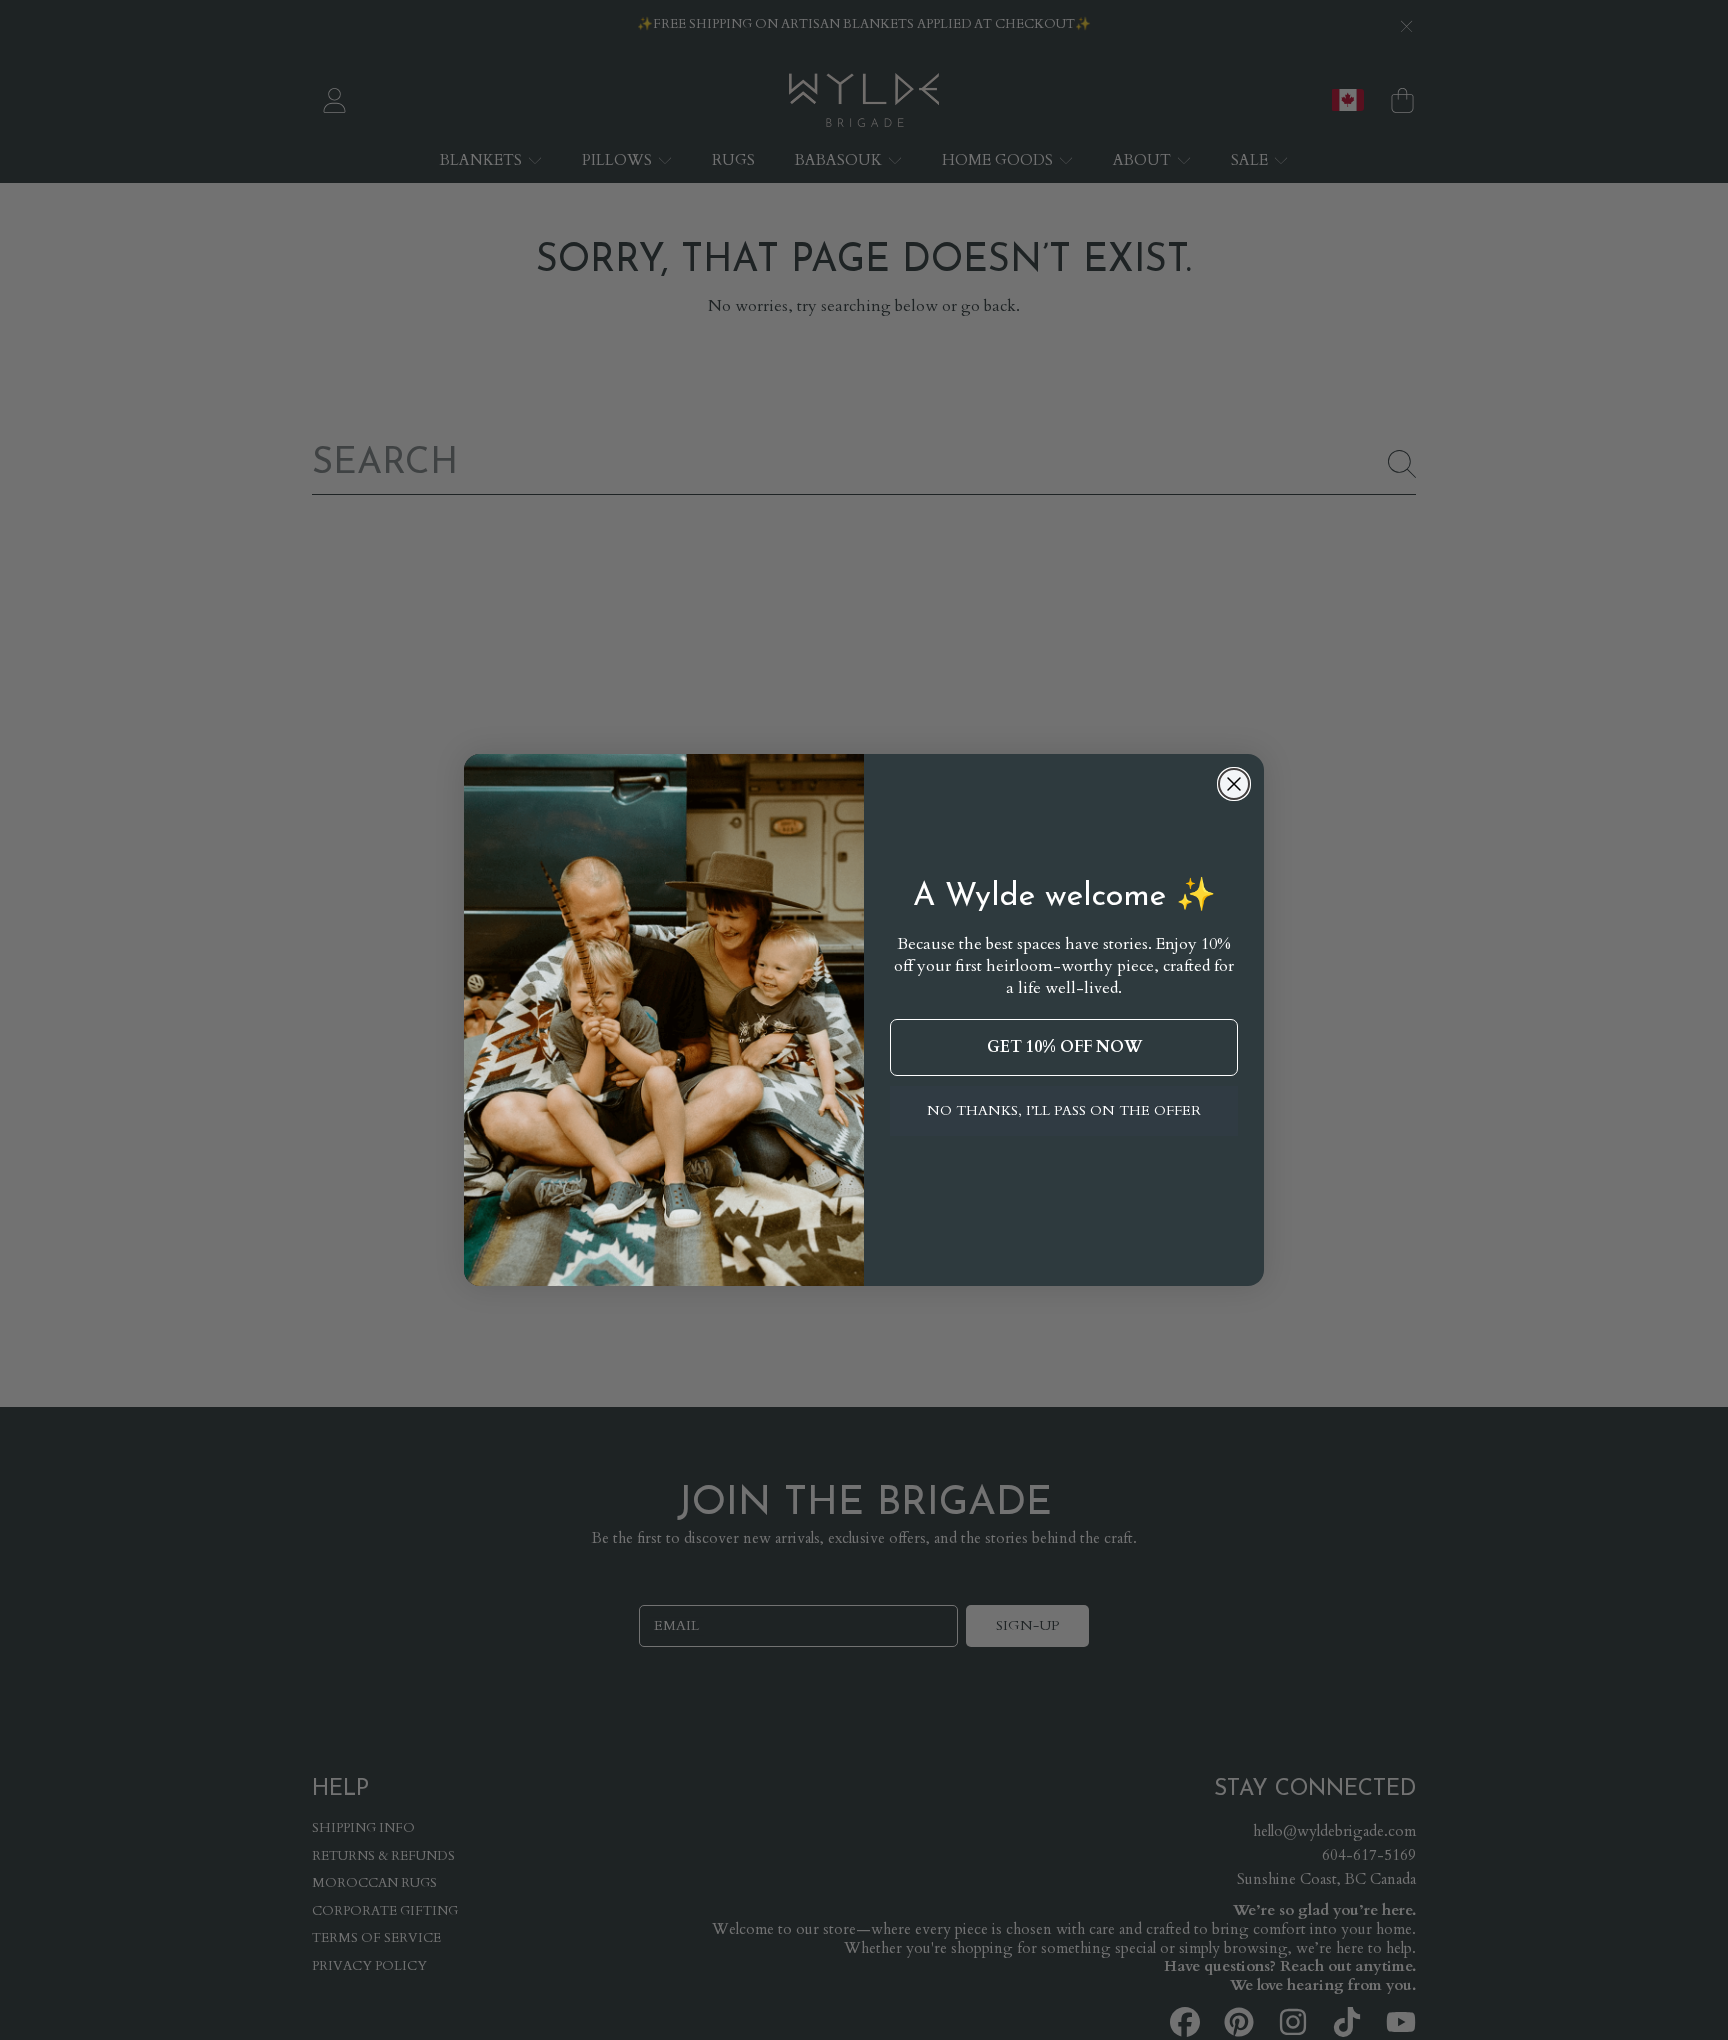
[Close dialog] (1234, 784)
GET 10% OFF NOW (1064, 1047)
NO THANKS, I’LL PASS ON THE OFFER (1064, 1110)
